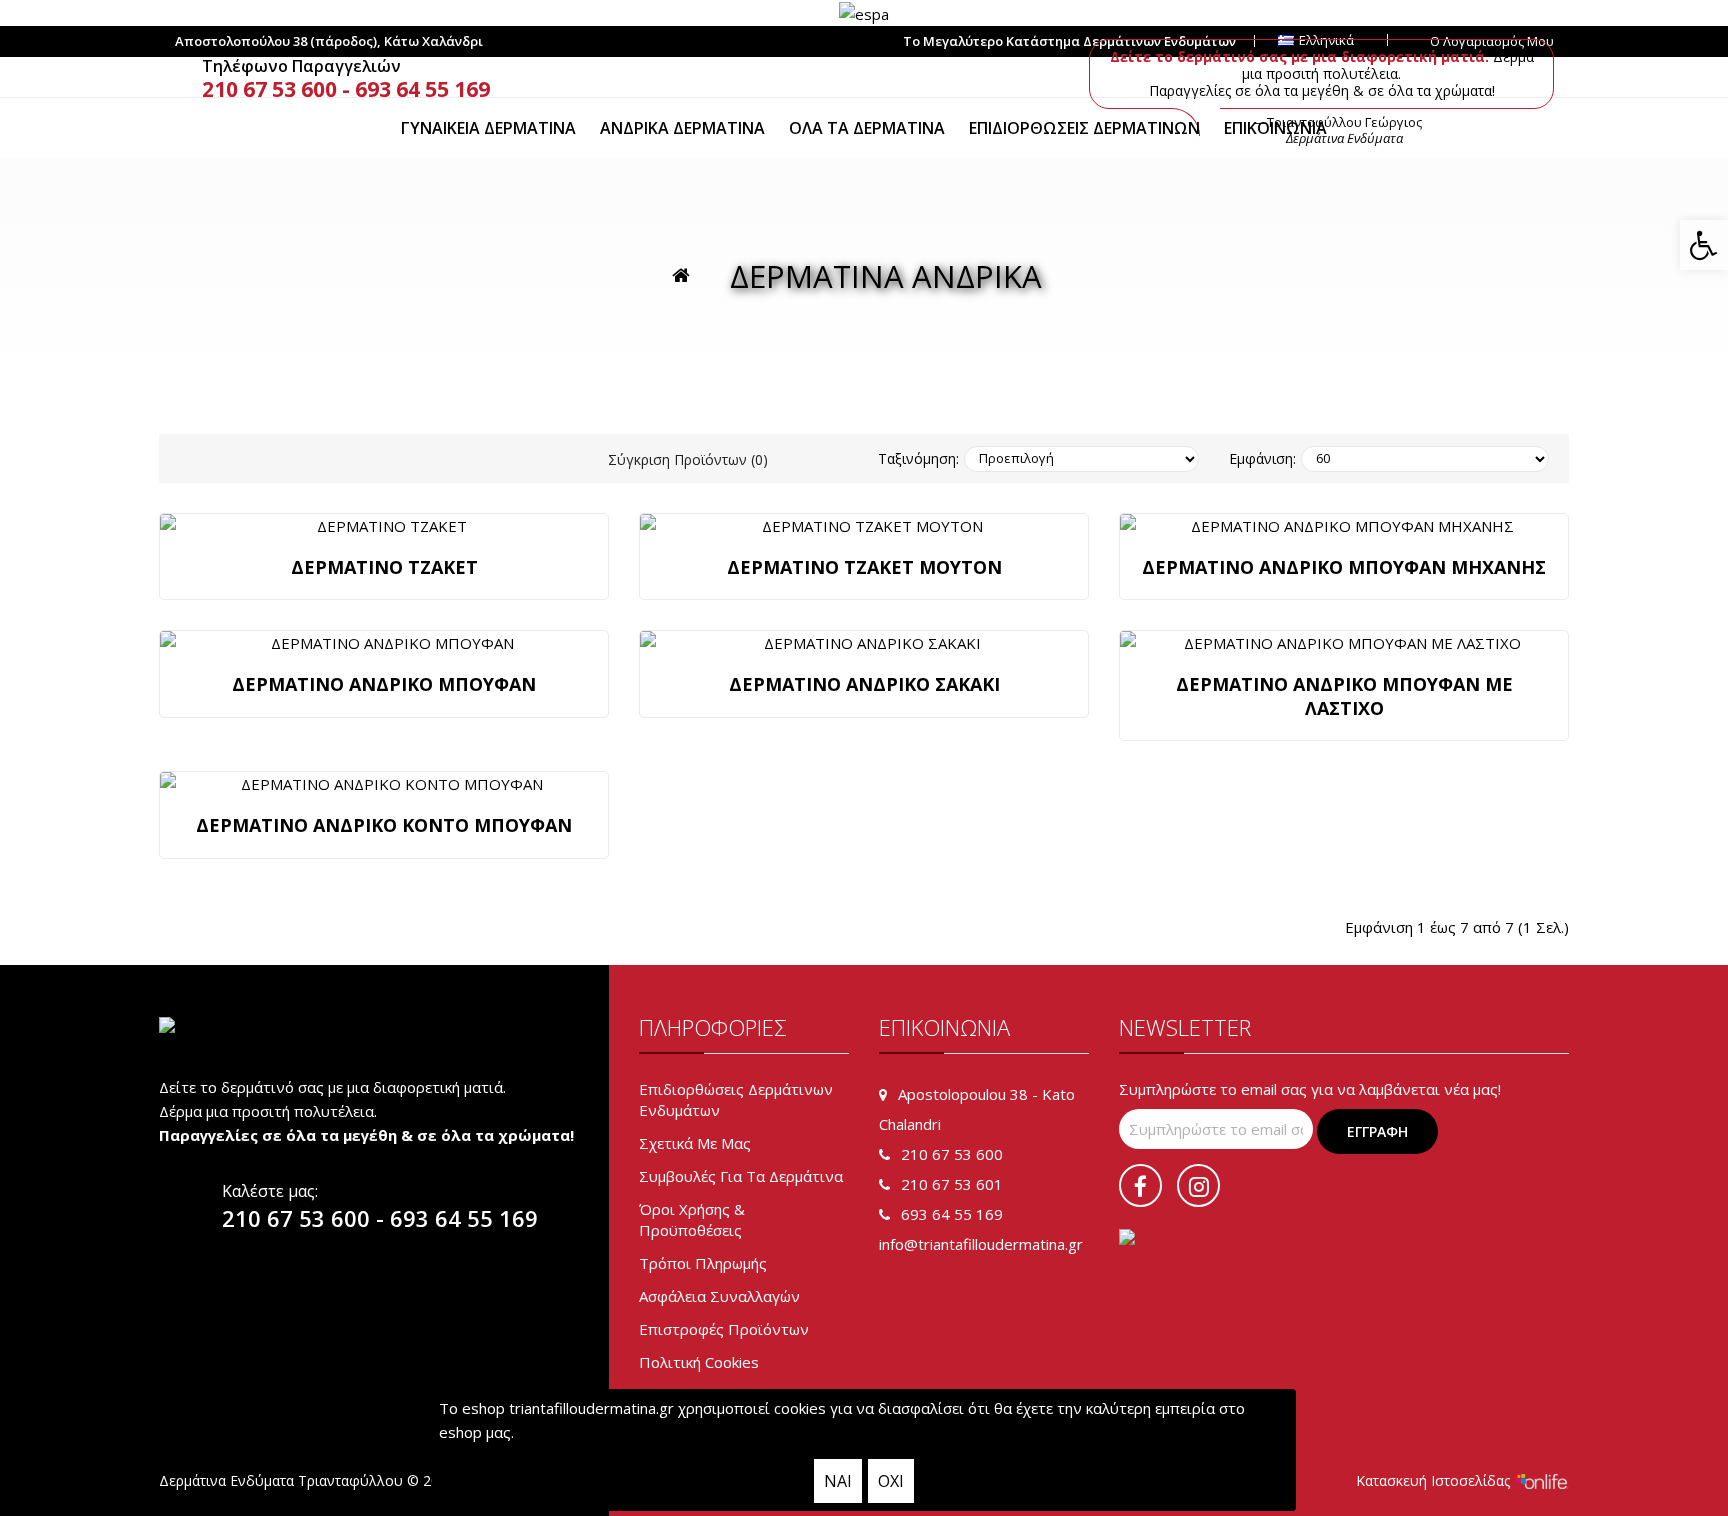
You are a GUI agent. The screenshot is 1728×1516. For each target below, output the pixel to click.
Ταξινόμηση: (918, 458)
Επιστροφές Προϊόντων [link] (724, 1329)
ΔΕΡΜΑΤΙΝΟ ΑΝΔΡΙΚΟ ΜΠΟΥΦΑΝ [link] (384, 684)
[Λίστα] (314, 460)
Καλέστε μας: (270, 1191)
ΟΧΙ (891, 1481)
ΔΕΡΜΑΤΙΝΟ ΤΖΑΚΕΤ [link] (384, 567)
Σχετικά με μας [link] (695, 1143)
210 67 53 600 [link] (269, 89)
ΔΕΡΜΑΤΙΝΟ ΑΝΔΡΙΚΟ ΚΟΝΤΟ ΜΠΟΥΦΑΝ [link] (384, 825)
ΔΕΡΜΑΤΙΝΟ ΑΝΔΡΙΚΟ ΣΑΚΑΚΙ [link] (864, 684)
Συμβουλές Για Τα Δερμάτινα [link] (741, 1176)
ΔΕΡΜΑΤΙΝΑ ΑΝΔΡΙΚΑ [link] (886, 276)
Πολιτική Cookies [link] (699, 1362)
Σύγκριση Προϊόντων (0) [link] (688, 459)
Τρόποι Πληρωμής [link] (703, 1263)
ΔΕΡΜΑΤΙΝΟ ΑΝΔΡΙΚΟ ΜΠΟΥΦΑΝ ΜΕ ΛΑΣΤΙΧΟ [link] (1344, 696)
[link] (1704, 245)
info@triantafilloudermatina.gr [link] (981, 1244)
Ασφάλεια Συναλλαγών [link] (719, 1296)
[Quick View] (384, 526)
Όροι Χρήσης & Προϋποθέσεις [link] (692, 1219)
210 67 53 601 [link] (952, 1184)
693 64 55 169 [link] (422, 89)
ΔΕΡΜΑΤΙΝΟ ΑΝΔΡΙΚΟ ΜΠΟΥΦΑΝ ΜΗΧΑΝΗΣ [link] (1344, 567)
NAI (838, 1481)
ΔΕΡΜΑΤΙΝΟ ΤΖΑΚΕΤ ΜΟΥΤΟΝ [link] (864, 567)
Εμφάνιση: (1262, 458)
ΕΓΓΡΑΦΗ (1377, 1131)
